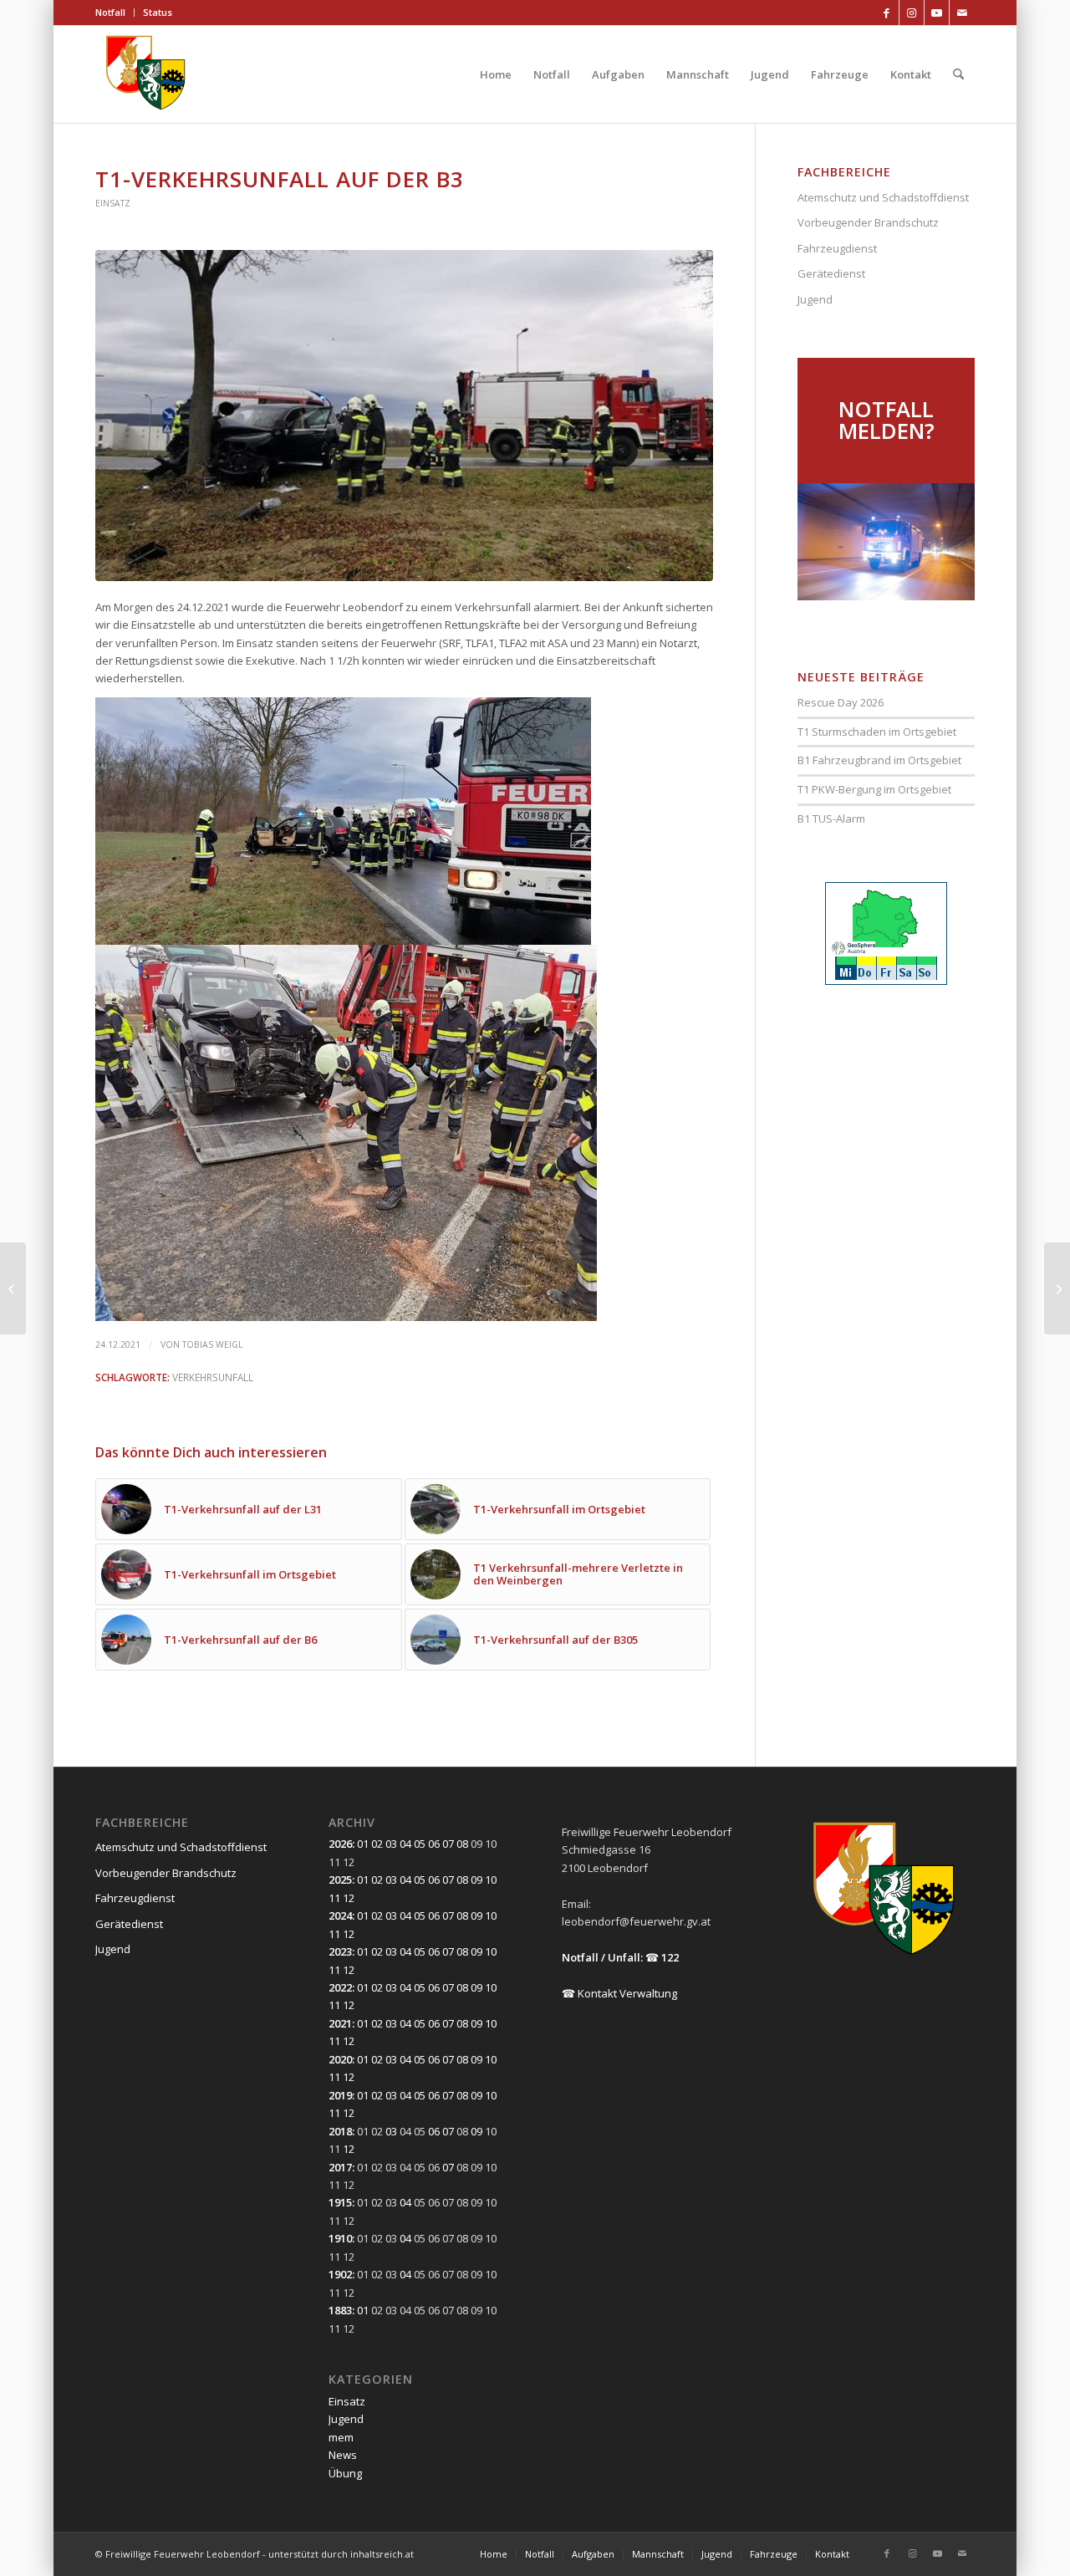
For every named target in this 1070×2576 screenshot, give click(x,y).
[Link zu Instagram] (912, 13)
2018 (340, 2131)
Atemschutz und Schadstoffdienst (883, 197)
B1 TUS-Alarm (831, 819)
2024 (340, 1915)
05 (420, 1844)
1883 (340, 2310)
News (343, 2455)
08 (462, 1844)
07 (448, 1844)
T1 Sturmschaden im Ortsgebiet (877, 732)
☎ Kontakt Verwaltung (619, 1993)
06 (434, 1844)
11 (334, 1898)
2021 (340, 2023)
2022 (340, 1987)
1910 (340, 2238)
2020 (340, 2059)
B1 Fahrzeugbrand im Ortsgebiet (879, 760)
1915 (340, 2202)
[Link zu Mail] (962, 13)
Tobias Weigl (213, 1344)
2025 (340, 1880)
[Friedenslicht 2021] (1057, 1288)
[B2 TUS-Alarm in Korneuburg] (13, 1288)
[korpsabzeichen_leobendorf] (146, 74)
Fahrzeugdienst (837, 248)
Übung (345, 2473)
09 (476, 1880)
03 (391, 1844)
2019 (340, 2095)
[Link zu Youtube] (937, 13)
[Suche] (958, 74)
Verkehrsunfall (213, 1377)
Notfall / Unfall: (602, 1957)
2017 (340, 2167)
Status (158, 12)
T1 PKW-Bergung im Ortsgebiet (874, 789)
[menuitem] (115, 13)
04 (405, 1844)
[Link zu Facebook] (887, 13)
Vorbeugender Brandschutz (868, 222)
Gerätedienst (831, 273)
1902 (340, 2274)
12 (349, 1898)
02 (377, 1844)
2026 (340, 1844)
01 (363, 1844)
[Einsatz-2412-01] (404, 415)
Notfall (110, 12)
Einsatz (113, 203)
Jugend (815, 299)
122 (670, 1957)
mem (341, 2437)
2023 (340, 1951)
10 (491, 1880)
